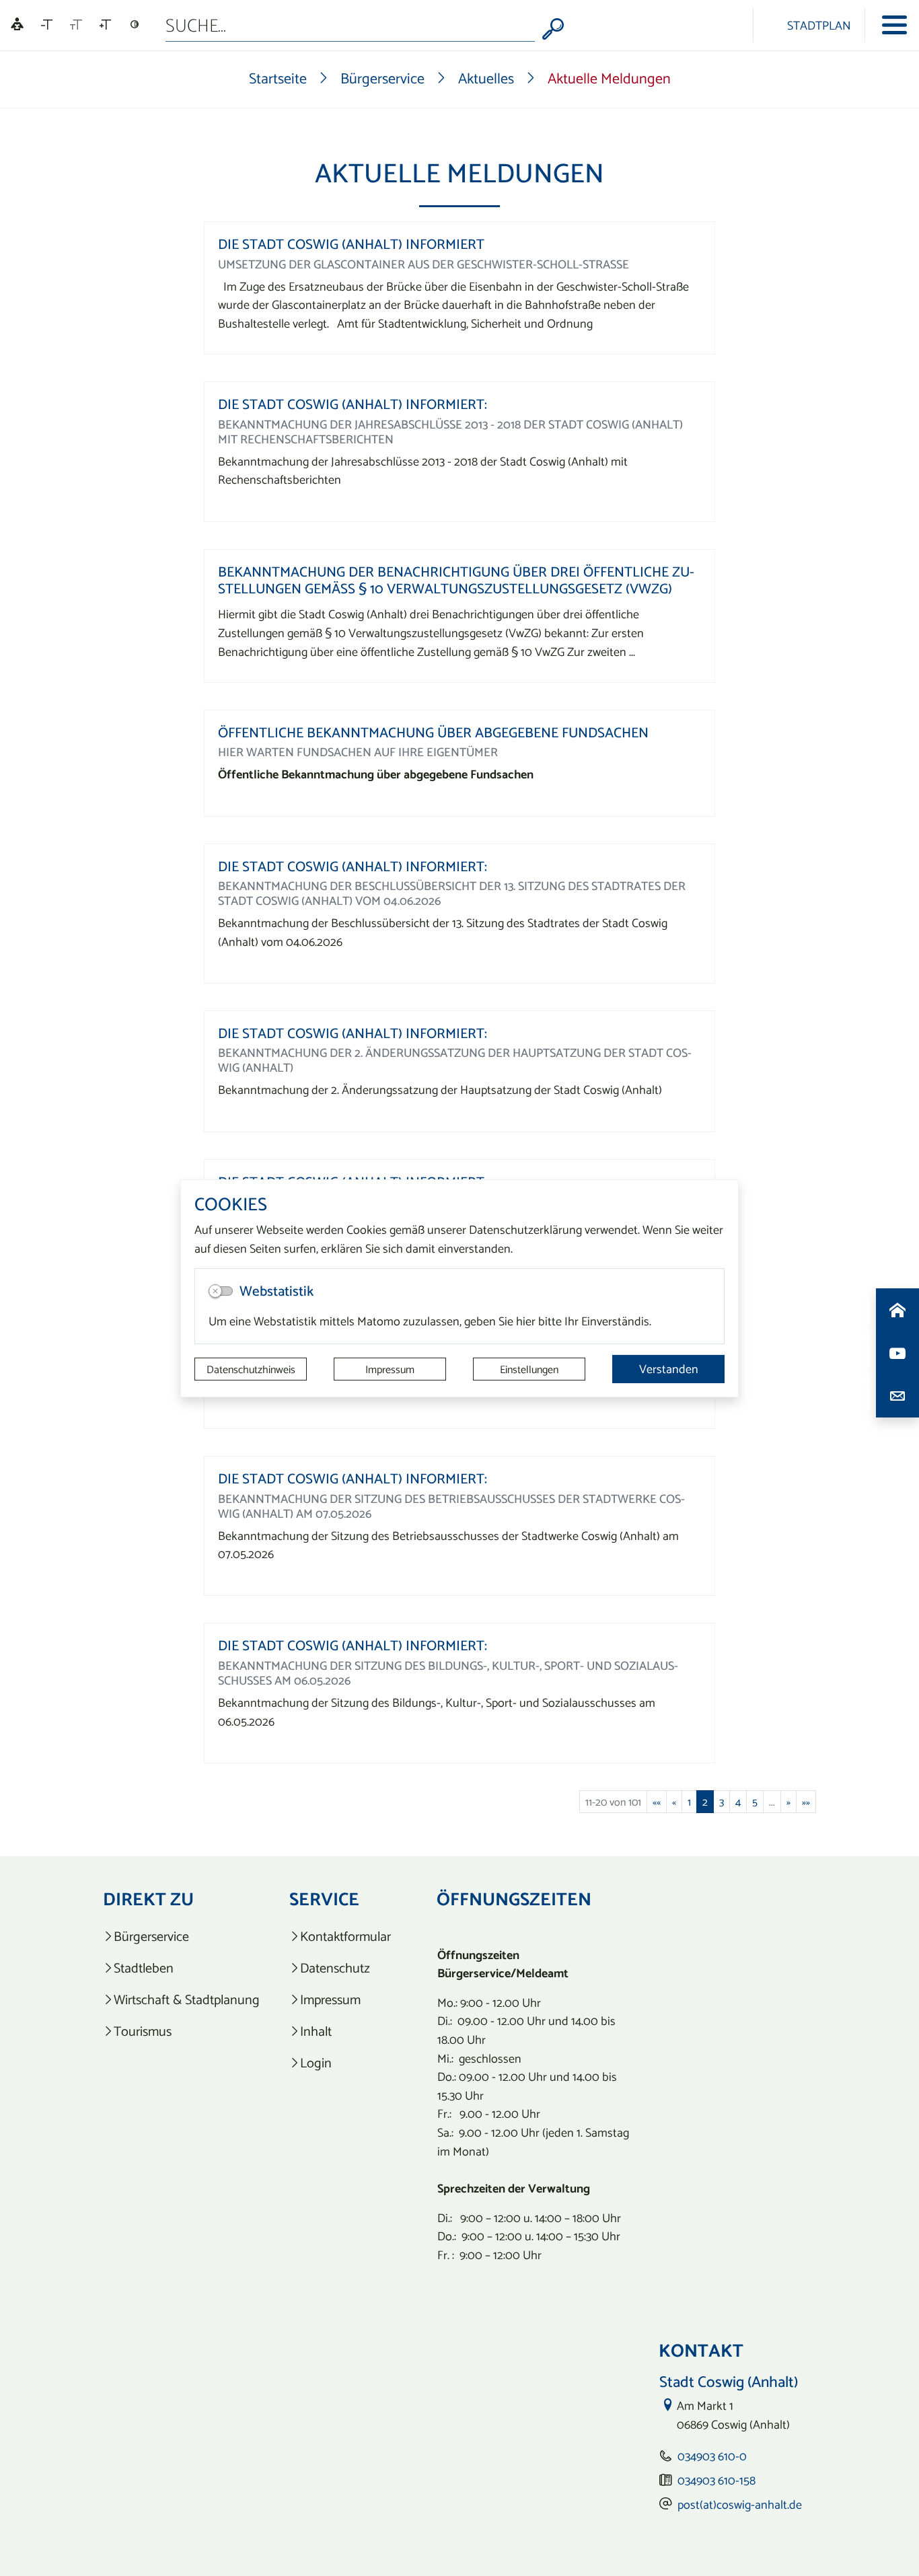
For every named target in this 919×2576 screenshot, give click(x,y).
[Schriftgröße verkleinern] (47, 25)
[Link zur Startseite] (730, 25)
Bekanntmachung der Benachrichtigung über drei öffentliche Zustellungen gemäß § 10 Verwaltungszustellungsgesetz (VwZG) (456, 580)
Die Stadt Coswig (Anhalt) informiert (351, 244)
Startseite (278, 78)
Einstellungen (529, 1369)
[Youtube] (897, 1353)
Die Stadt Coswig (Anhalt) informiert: (353, 404)
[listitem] (181, 1937)
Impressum (390, 1369)
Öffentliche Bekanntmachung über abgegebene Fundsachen (433, 732)
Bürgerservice (382, 78)
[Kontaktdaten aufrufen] (897, 1396)
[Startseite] (897, 1310)
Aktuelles (486, 78)
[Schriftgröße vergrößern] (105, 25)
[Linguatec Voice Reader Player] (17, 25)
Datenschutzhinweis (251, 1369)
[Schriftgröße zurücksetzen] (76, 25)
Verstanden (669, 1369)
